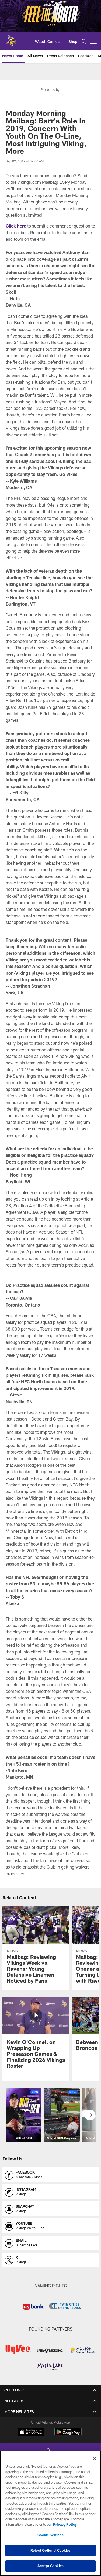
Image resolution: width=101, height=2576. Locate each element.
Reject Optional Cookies (50, 2550)
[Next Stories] (90, 2115)
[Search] (84, 41)
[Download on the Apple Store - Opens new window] (31, 2433)
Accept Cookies (50, 2566)
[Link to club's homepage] (11, 39)
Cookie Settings (51, 2535)
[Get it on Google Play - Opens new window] (68, 2435)
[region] (50, 2513)
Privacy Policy (65, 2524)
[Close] (95, 2458)
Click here (16, 226)
